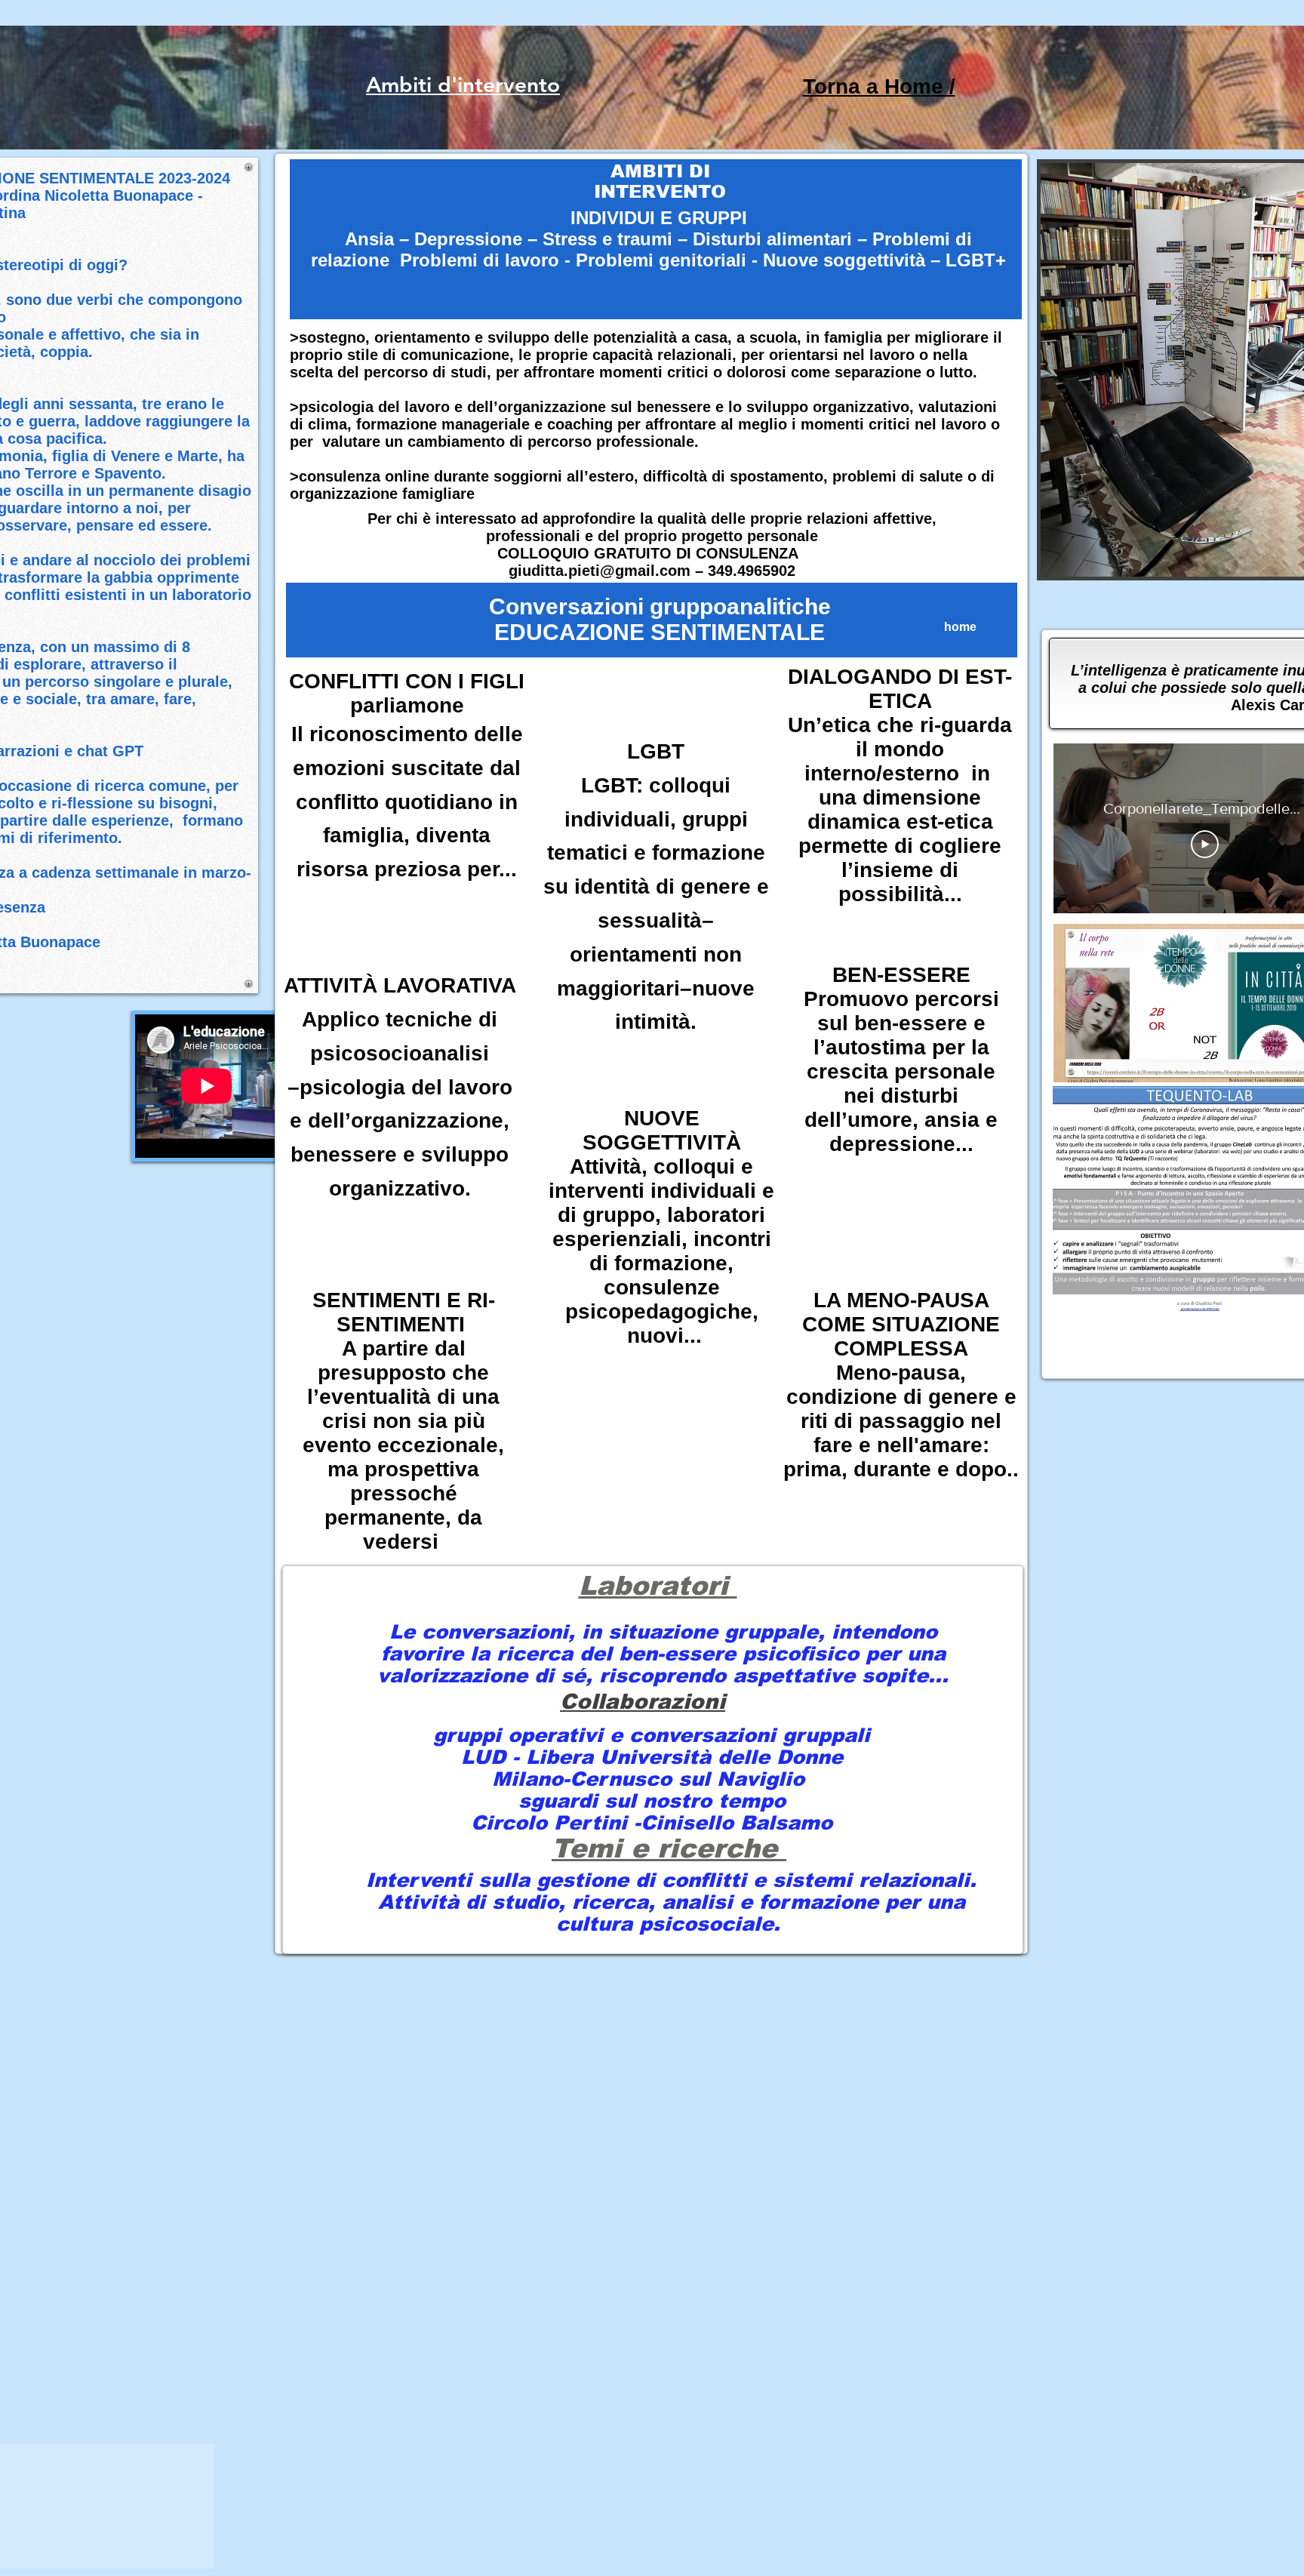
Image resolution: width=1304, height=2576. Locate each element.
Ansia (369, 239)
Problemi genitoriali (661, 260)
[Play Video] (1205, 845)
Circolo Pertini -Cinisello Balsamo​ (652, 1822)
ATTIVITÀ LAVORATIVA (400, 985)
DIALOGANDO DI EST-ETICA (900, 689)
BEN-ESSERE (901, 975)
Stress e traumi (607, 239)
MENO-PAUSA (918, 1300)
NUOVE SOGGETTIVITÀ (662, 1130)
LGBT (970, 260)
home (960, 627)
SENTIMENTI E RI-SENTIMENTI (404, 1312)
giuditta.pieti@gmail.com (600, 571)
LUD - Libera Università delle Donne (652, 1757)
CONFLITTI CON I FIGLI (407, 681)
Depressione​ (468, 239)
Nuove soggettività (844, 260)
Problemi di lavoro (480, 260)
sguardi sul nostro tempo (652, 1800)
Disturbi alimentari (772, 239)
